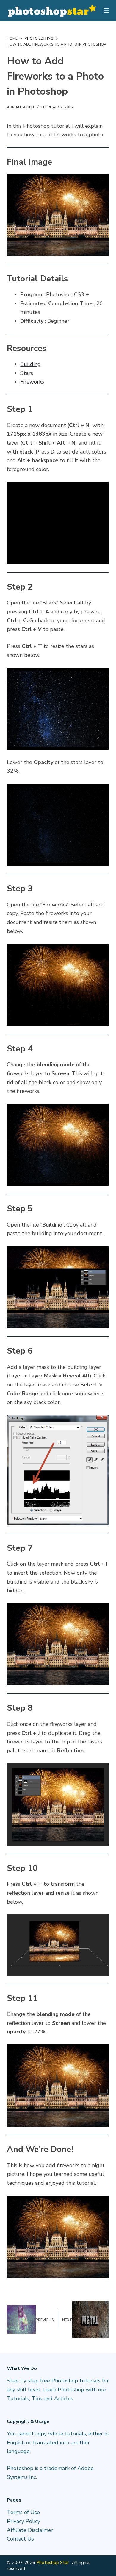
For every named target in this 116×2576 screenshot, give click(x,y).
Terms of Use (23, 2512)
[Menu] (106, 10)
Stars (27, 373)
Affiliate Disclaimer (30, 2530)
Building (30, 364)
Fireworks (32, 382)
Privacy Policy (23, 2521)
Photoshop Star (52, 2563)
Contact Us (20, 2539)
